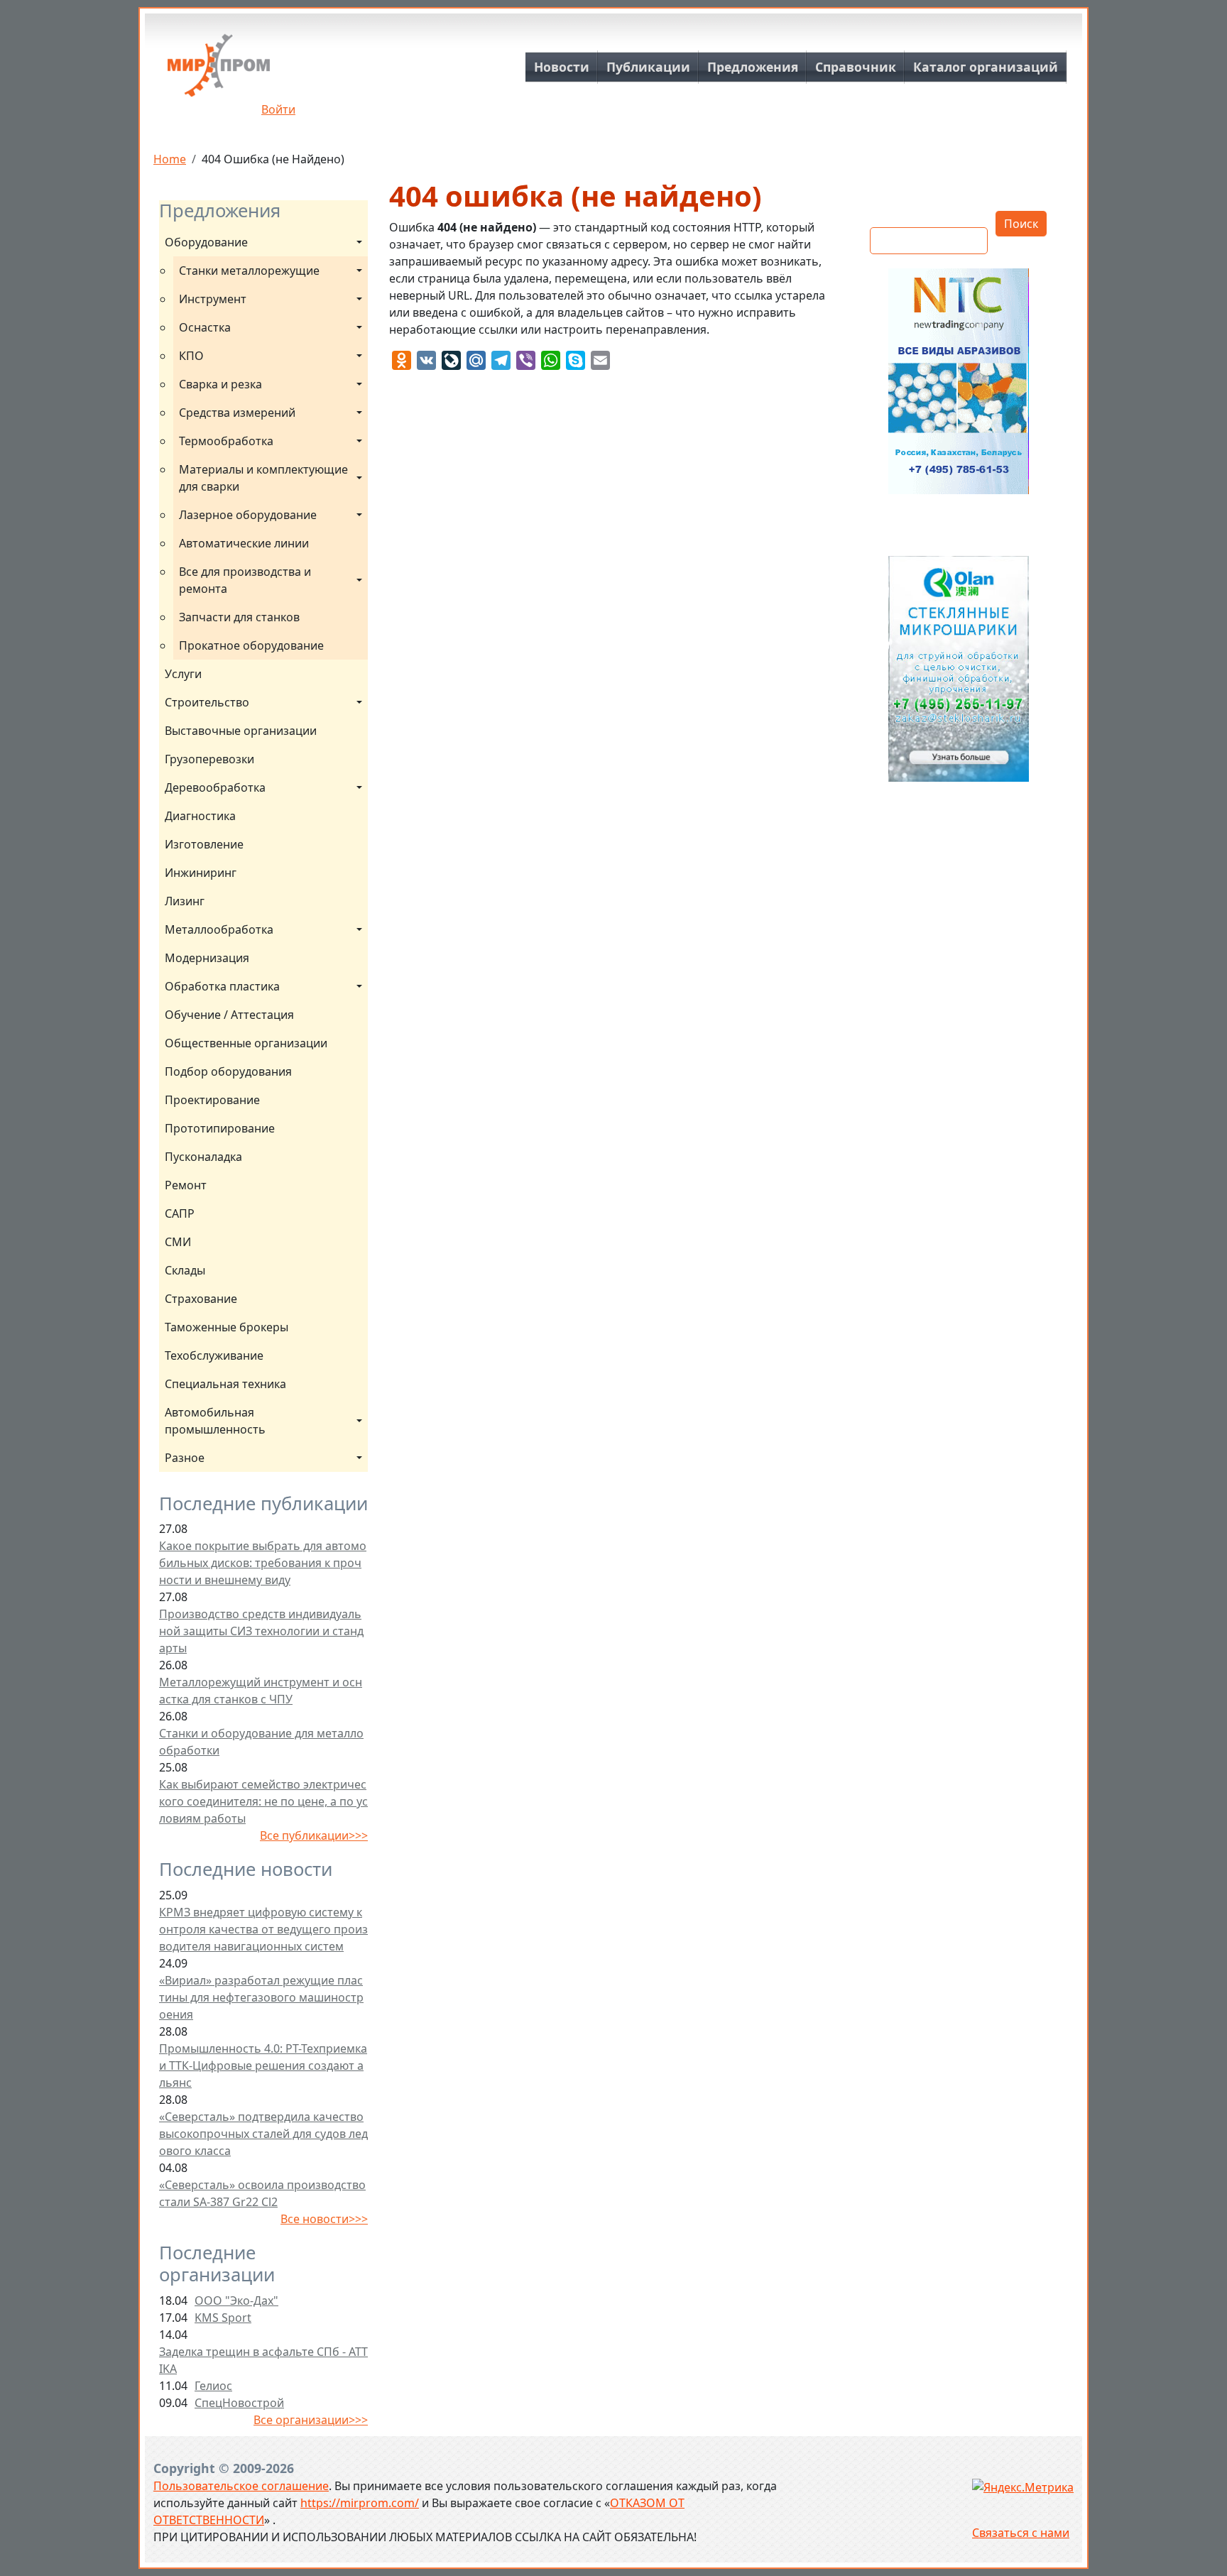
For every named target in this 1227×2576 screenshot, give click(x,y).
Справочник (856, 67)
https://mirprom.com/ (360, 2503)
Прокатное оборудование (251, 645)
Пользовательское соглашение (241, 2486)
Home (170, 159)
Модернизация (207, 958)
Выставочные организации (241, 731)
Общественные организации (246, 1043)
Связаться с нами (1021, 2533)
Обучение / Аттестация (229, 1015)
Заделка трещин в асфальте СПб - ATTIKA (263, 2360)
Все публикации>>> (314, 1835)
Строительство (207, 702)
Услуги (183, 674)
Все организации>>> (311, 2420)
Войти (278, 109)
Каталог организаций (986, 67)
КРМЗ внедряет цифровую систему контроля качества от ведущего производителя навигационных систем (263, 1929)
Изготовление (204, 844)
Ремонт (186, 1185)
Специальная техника (225, 1384)
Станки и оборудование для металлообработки (261, 1742)
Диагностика (200, 816)
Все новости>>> (324, 2219)
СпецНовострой (239, 2403)
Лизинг (185, 901)
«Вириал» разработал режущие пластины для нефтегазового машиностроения (261, 1997)
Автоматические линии (244, 543)
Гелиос (213, 2386)
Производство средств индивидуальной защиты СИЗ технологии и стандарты (261, 1631)
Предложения (753, 67)
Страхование (201, 1299)
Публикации (648, 67)
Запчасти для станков (239, 617)
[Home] (219, 71)
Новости (562, 67)
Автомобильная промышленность (215, 1421)
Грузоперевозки (209, 759)
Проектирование (212, 1100)
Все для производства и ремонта (246, 580)
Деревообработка (215, 787)
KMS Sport (223, 2318)
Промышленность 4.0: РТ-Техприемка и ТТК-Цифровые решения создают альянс (263, 2065)
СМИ (178, 1242)
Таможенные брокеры (227, 1327)
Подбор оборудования (228, 1071)
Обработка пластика (222, 986)
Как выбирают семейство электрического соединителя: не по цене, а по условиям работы (263, 1801)
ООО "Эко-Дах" (236, 2301)
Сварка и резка (220, 384)
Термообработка (226, 441)
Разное (185, 1458)
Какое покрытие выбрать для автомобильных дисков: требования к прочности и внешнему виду (263, 1563)
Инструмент (213, 299)
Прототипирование (220, 1128)
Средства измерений (237, 413)
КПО (191, 356)
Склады (185, 1270)
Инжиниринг (201, 873)
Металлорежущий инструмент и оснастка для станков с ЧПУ (261, 1691)
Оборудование (206, 242)
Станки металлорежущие (249, 271)
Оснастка (205, 327)
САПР (180, 1213)
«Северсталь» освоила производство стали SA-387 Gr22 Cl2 (262, 2193)
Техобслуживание (214, 1355)
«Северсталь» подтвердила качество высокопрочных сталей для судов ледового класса (263, 2134)
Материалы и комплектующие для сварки (265, 478)
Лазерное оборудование (248, 515)
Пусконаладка (203, 1157)
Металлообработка (219, 929)
